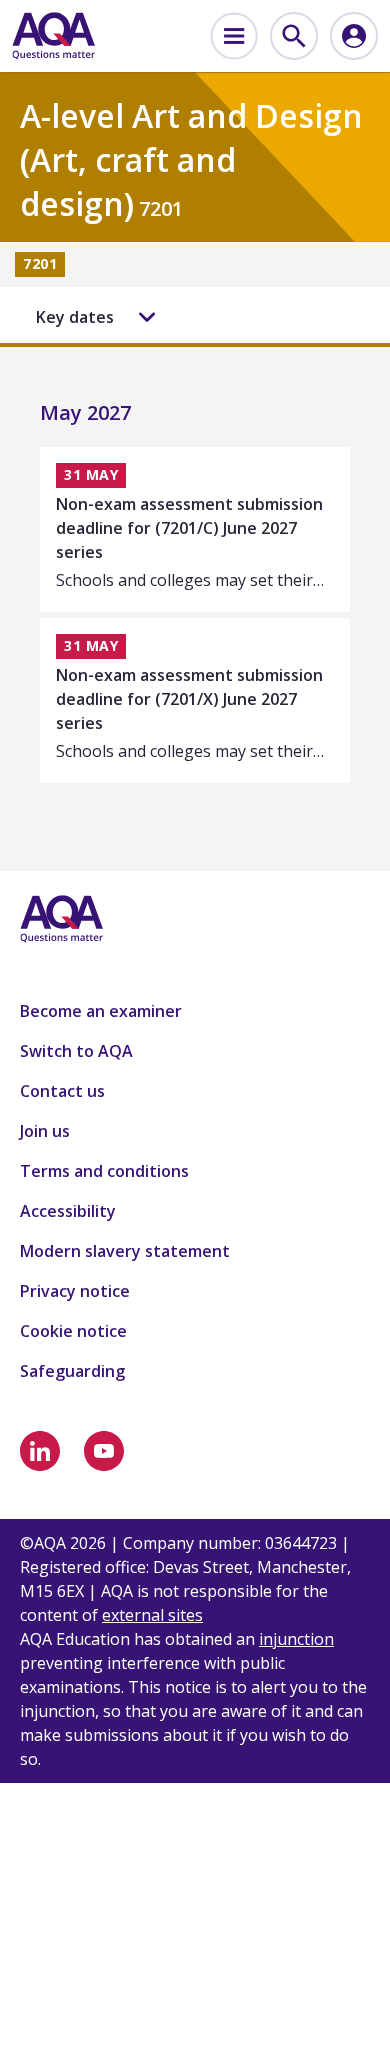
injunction (296, 1639)
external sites (152, 1615)
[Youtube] (104, 1451)
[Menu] (234, 36)
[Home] (53, 36)
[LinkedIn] (40, 1451)
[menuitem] (234, 36)
